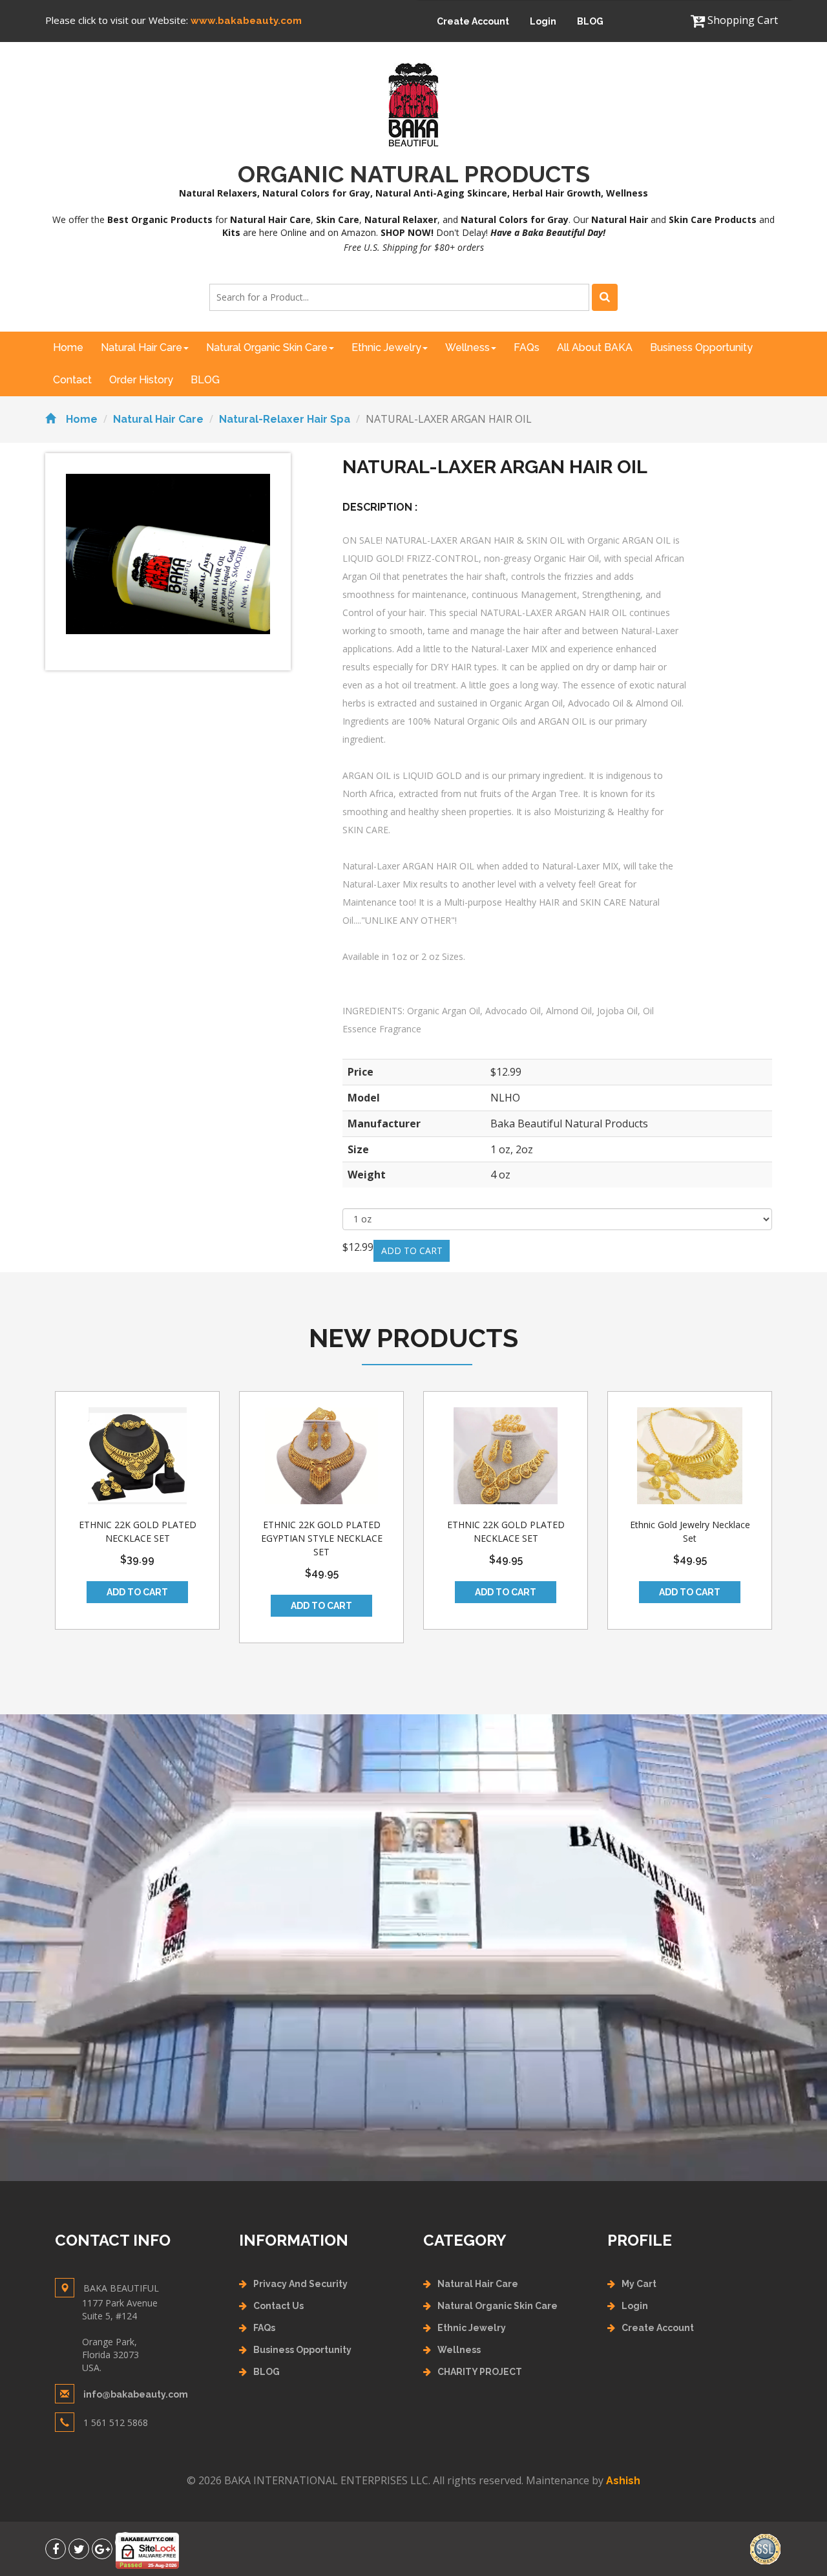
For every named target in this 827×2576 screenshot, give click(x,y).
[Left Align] (605, 297)
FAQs (527, 347)
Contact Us (278, 2306)
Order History (141, 380)
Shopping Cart (741, 20)
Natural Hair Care (141, 347)
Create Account (473, 21)
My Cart (639, 2284)
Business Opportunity (701, 347)
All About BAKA (595, 347)
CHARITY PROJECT (480, 2372)
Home (68, 347)
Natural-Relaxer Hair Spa (285, 419)
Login (543, 21)
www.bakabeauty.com (246, 21)
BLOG (590, 21)
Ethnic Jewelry (386, 347)
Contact (72, 380)
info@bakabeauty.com (136, 2394)
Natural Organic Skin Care (267, 347)
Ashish (623, 2481)
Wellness (467, 347)
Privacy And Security (300, 2284)
